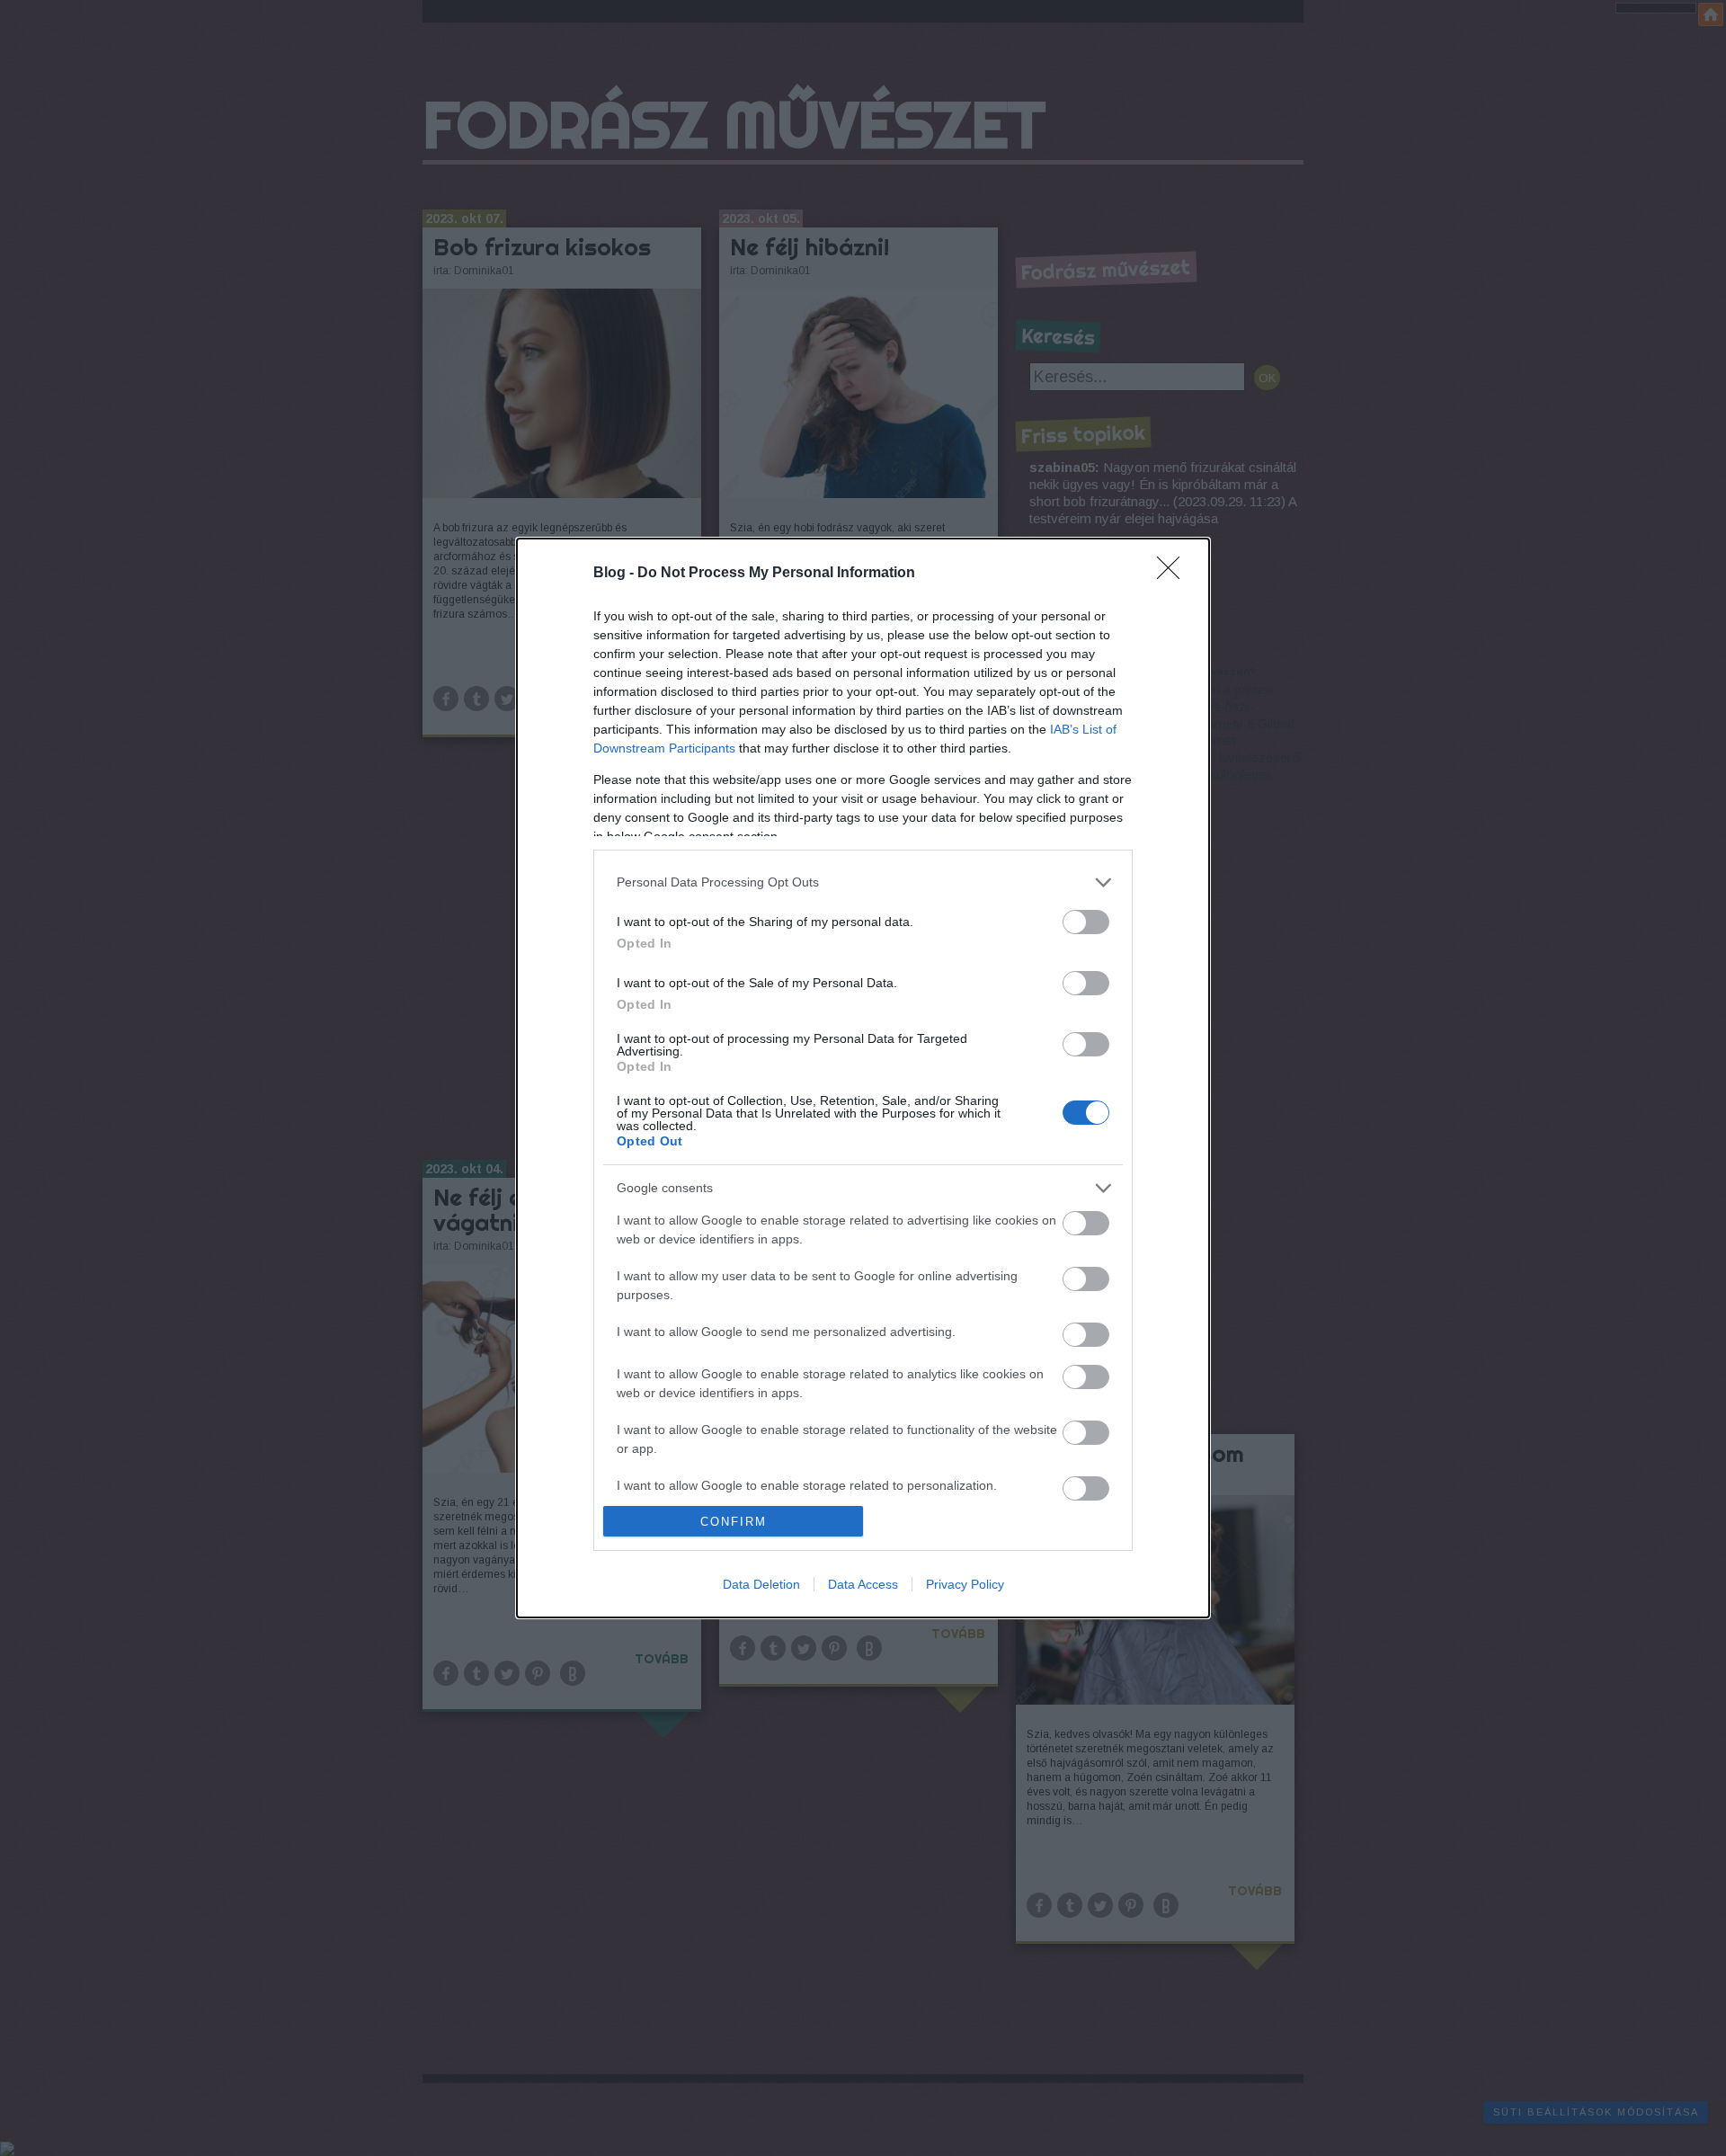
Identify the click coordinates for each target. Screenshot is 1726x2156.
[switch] (1086, 922)
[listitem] (863, 882)
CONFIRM (734, 1522)
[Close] (1174, 574)
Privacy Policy (965, 1584)
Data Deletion (761, 1584)
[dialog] (863, 1078)
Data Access (863, 1584)
